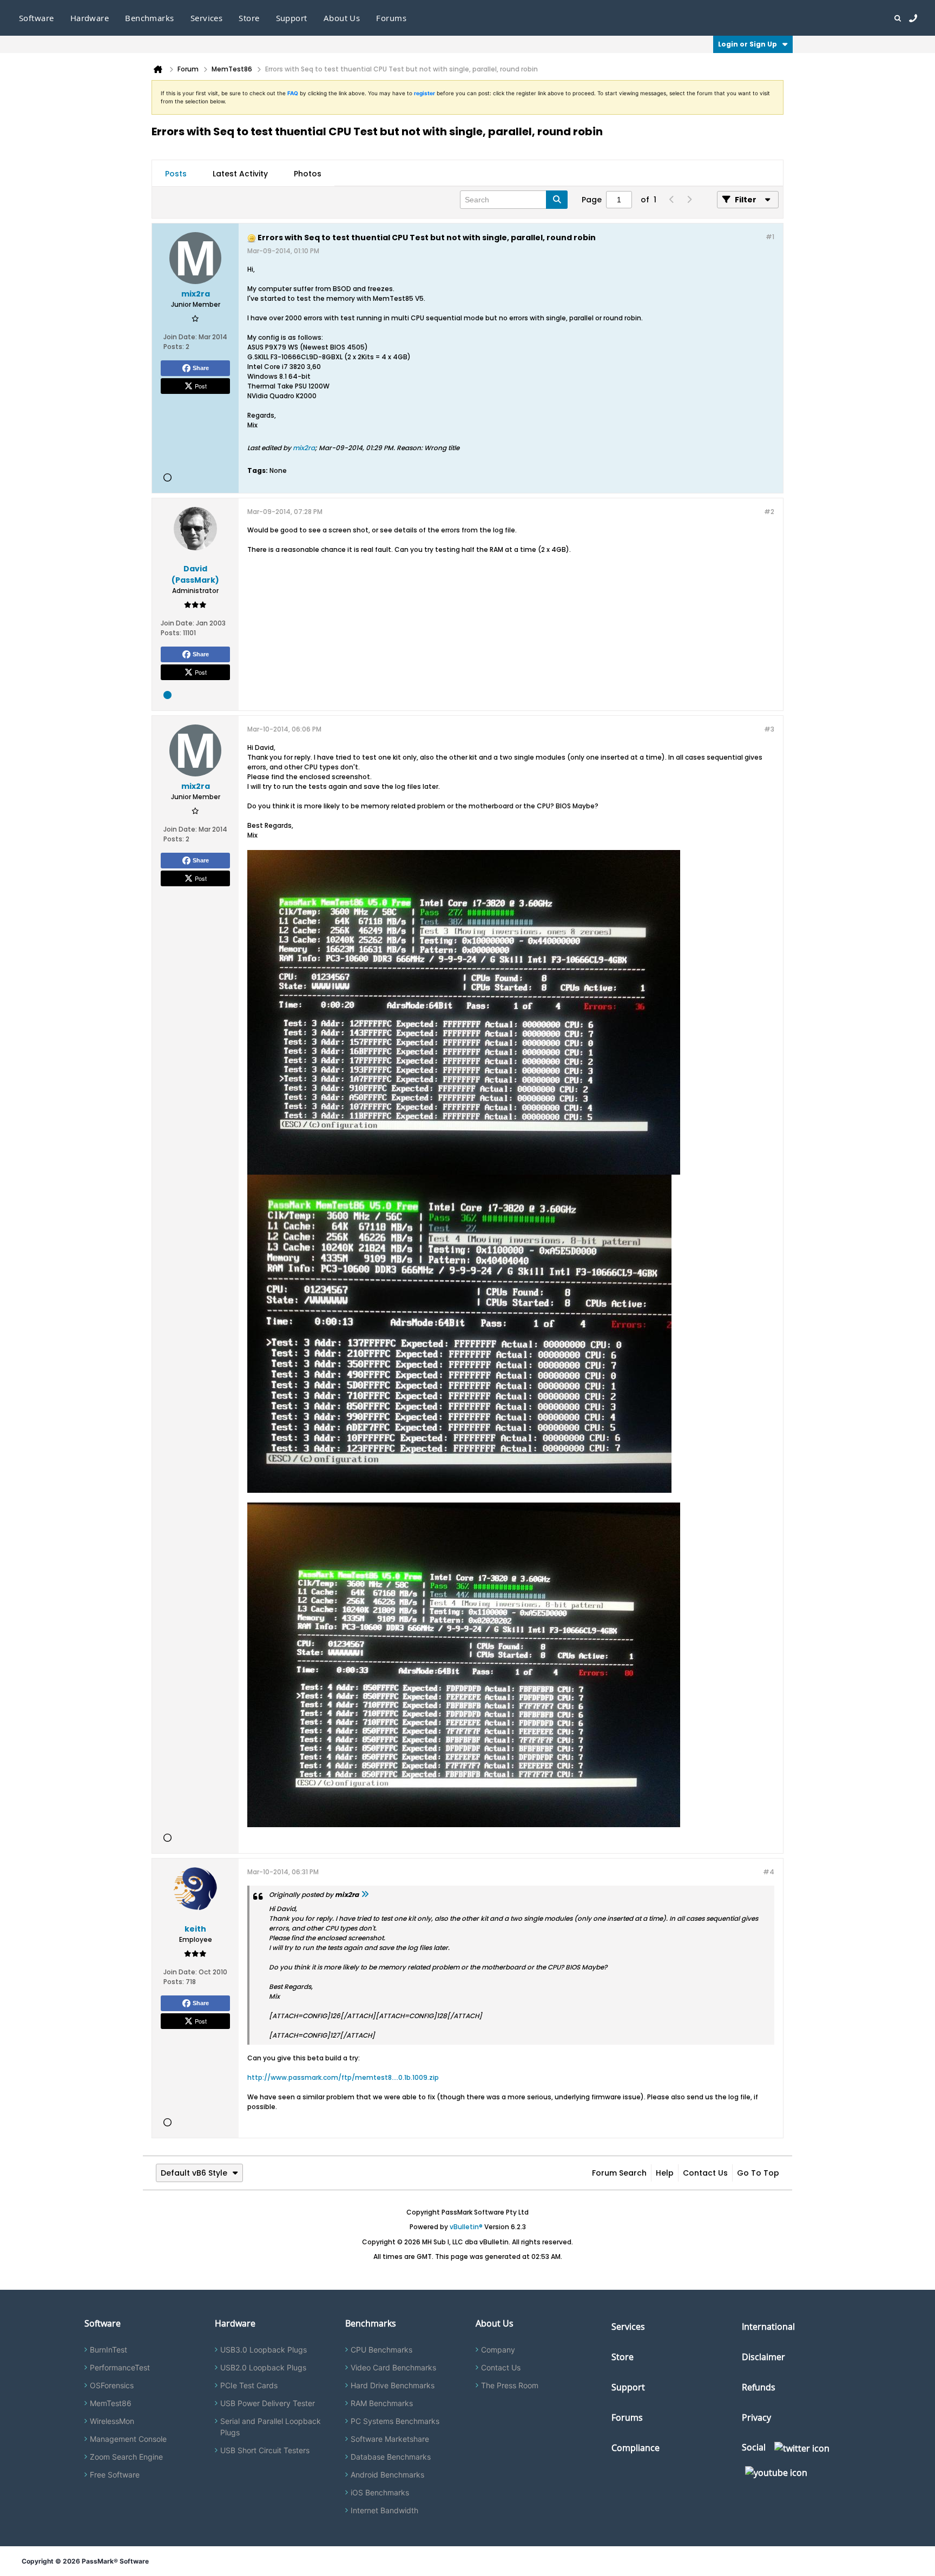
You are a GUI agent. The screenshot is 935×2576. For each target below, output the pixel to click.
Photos (308, 174)
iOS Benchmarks (380, 2492)
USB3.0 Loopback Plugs (264, 2350)
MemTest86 (111, 2403)
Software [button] (37, 18)
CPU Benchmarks (381, 2350)
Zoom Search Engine (126, 2457)
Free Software (115, 2475)
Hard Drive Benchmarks (393, 2385)
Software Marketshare (390, 2439)
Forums (391, 18)
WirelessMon (112, 2421)
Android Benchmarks (387, 2475)
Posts (176, 174)
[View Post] (365, 1895)
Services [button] (207, 18)
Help (665, 2173)
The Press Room (510, 2385)
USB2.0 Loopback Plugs (263, 2367)
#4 (769, 1872)
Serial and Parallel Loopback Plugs (271, 2427)
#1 (770, 237)
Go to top (758, 2173)
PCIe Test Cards (249, 2385)
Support (292, 18)
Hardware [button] (90, 18)
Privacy (756, 2417)
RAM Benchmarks (382, 2403)
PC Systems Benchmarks (395, 2421)
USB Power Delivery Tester (268, 2403)
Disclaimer (763, 2357)
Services (628, 2327)
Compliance (636, 2448)
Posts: (174, 347)
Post (201, 386)
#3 (769, 729)
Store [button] (249, 18)
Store (623, 2357)
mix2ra (304, 448)
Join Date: (180, 337)
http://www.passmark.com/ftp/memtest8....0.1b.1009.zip (343, 2077)
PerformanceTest (120, 2367)
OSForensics (112, 2385)
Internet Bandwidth (384, 2510)
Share (201, 368)
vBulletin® (466, 2227)
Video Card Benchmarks (393, 2367)
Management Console (128, 2439)
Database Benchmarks (391, 2457)
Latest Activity (240, 174)
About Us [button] (342, 18)
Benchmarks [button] (150, 18)
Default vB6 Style (194, 2173)
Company (498, 2350)
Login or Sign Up (748, 44)
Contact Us (705, 2173)
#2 (769, 512)
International (768, 2327)
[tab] (176, 174)
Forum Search (619, 2173)
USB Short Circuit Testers (265, 2450)
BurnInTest (108, 2350)
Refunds (759, 2387)
